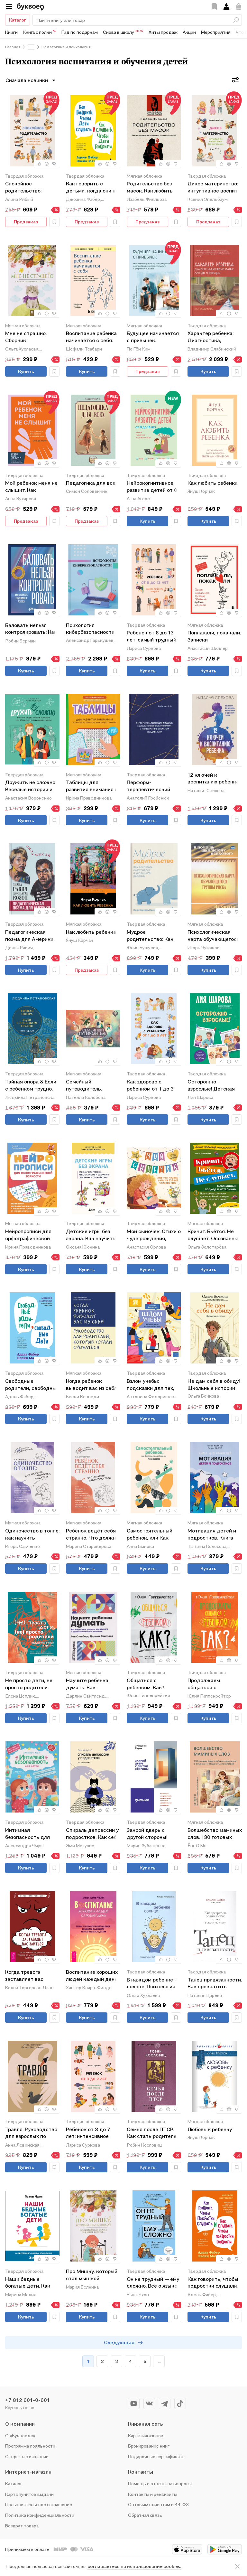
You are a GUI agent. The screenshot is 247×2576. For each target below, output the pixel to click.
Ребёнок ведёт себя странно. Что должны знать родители (93, 1535)
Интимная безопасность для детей (27, 1834)
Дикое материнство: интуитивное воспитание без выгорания (215, 187)
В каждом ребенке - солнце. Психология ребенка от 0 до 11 (152, 1984)
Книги (11, 32)
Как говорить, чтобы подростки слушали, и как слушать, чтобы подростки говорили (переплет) (214, 2283)
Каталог (18, 20)
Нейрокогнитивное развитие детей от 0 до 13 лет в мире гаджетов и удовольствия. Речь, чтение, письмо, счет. (153, 487)
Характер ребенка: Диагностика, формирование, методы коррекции (211, 337)
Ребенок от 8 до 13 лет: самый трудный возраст (151, 637)
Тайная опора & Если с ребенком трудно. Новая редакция (31, 1086)
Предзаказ (26, 222)
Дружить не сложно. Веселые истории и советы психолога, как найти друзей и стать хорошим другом (31, 786)
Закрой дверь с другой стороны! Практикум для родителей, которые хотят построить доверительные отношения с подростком (152, 1834)
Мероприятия (216, 32)
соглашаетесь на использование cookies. (134, 2566)
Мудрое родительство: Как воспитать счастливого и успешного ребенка (151, 936)
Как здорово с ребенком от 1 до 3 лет (150, 1086)
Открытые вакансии (27, 2456)
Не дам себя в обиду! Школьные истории (214, 1384)
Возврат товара (22, 2526)
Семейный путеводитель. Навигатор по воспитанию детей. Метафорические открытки (90, 1086)
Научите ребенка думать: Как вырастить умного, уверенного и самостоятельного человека (89, 1684)
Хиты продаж (163, 32)
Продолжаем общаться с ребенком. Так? (206, 1684)
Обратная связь (145, 2515)
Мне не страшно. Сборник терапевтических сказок (27, 337)
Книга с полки (40, 32)
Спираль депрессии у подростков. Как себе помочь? (93, 1834)
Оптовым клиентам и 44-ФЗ (158, 2504)
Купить (26, 371)
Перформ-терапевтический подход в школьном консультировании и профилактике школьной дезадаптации (151, 786)
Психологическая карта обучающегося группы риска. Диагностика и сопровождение (214, 936)
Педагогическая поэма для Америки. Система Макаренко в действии (30, 936)
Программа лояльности (30, 2446)
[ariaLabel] (237, 2566)
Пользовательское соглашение (39, 2504)
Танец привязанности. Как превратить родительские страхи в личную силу (215, 1984)
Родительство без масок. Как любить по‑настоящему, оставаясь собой (150, 187)
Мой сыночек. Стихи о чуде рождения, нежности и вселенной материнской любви (154, 1235)
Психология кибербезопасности (90, 629)
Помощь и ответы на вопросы (160, 2483)
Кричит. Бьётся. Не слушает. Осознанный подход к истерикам (214, 1235)
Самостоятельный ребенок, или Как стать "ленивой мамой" (150, 1535)
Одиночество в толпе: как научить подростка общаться (32, 1535)
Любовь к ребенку (210, 2129)
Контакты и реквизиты (153, 2494)
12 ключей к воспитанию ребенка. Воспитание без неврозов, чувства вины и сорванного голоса (214, 779)
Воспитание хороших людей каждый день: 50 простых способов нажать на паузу (92, 1976)
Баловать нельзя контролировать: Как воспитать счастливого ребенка (31, 629)
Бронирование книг (149, 2446)
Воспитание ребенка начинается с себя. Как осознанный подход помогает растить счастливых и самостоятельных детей (91, 337)
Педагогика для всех (92, 483)
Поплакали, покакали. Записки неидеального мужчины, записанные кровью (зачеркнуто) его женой (214, 637)
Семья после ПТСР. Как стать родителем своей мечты (153, 2133)
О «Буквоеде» (20, 2435)
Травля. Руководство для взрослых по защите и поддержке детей (32, 2133)
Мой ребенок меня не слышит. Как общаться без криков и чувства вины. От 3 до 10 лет (32, 487)
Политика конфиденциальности (40, 2515)
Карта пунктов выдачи (29, 2494)
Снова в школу (123, 32)
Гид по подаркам (80, 32)
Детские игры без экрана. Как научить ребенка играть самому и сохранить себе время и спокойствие (91, 1235)
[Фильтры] (235, 80)
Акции (189, 32)
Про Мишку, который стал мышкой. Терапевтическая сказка (92, 2275)
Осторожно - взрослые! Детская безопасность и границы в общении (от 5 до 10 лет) (212, 1086)
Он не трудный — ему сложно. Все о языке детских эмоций (153, 2283)
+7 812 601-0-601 (27, 2400)
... (159, 2361)
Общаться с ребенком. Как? (146, 1684)
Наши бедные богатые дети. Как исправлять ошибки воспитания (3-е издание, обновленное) (30, 2283)
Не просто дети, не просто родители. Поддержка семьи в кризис (30, 1684)
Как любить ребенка (213, 483)
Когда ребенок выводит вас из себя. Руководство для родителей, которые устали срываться (92, 1385)
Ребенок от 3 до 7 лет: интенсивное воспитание (88, 2133)
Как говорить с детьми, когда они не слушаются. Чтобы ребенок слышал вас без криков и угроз (92, 187)
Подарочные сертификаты (157, 2456)
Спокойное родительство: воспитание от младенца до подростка (23, 187)
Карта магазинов (146, 2435)
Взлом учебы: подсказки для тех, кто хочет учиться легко (151, 1385)
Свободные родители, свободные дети (32, 1385)
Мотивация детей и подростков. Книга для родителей (212, 1535)
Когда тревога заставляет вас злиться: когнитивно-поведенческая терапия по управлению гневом (31, 1976)
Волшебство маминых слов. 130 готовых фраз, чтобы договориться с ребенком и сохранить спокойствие (215, 1834)
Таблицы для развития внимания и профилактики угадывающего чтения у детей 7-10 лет (92, 786)
